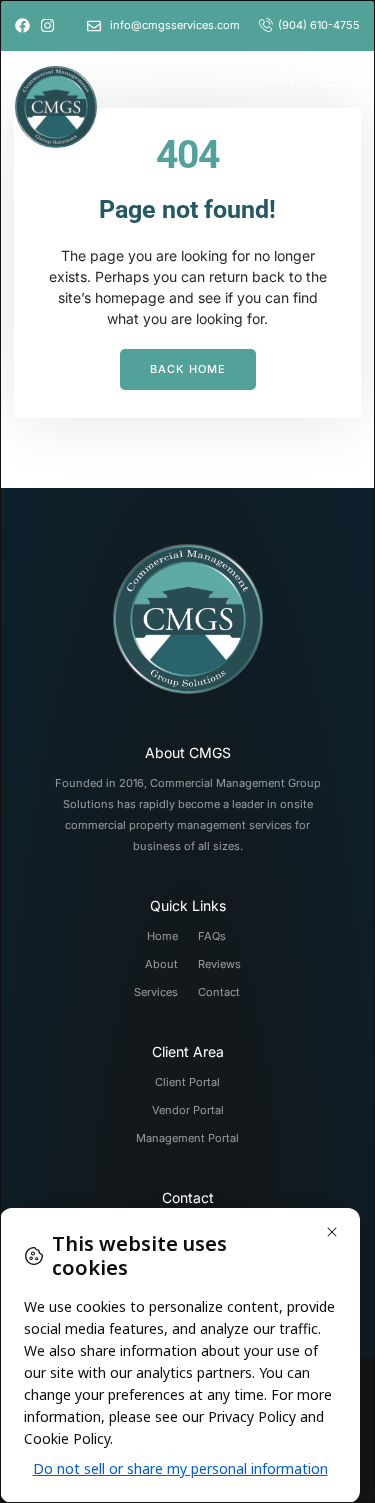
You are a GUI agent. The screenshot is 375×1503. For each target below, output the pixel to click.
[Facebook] (22, 25)
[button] (276, 79)
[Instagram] (47, 25)
